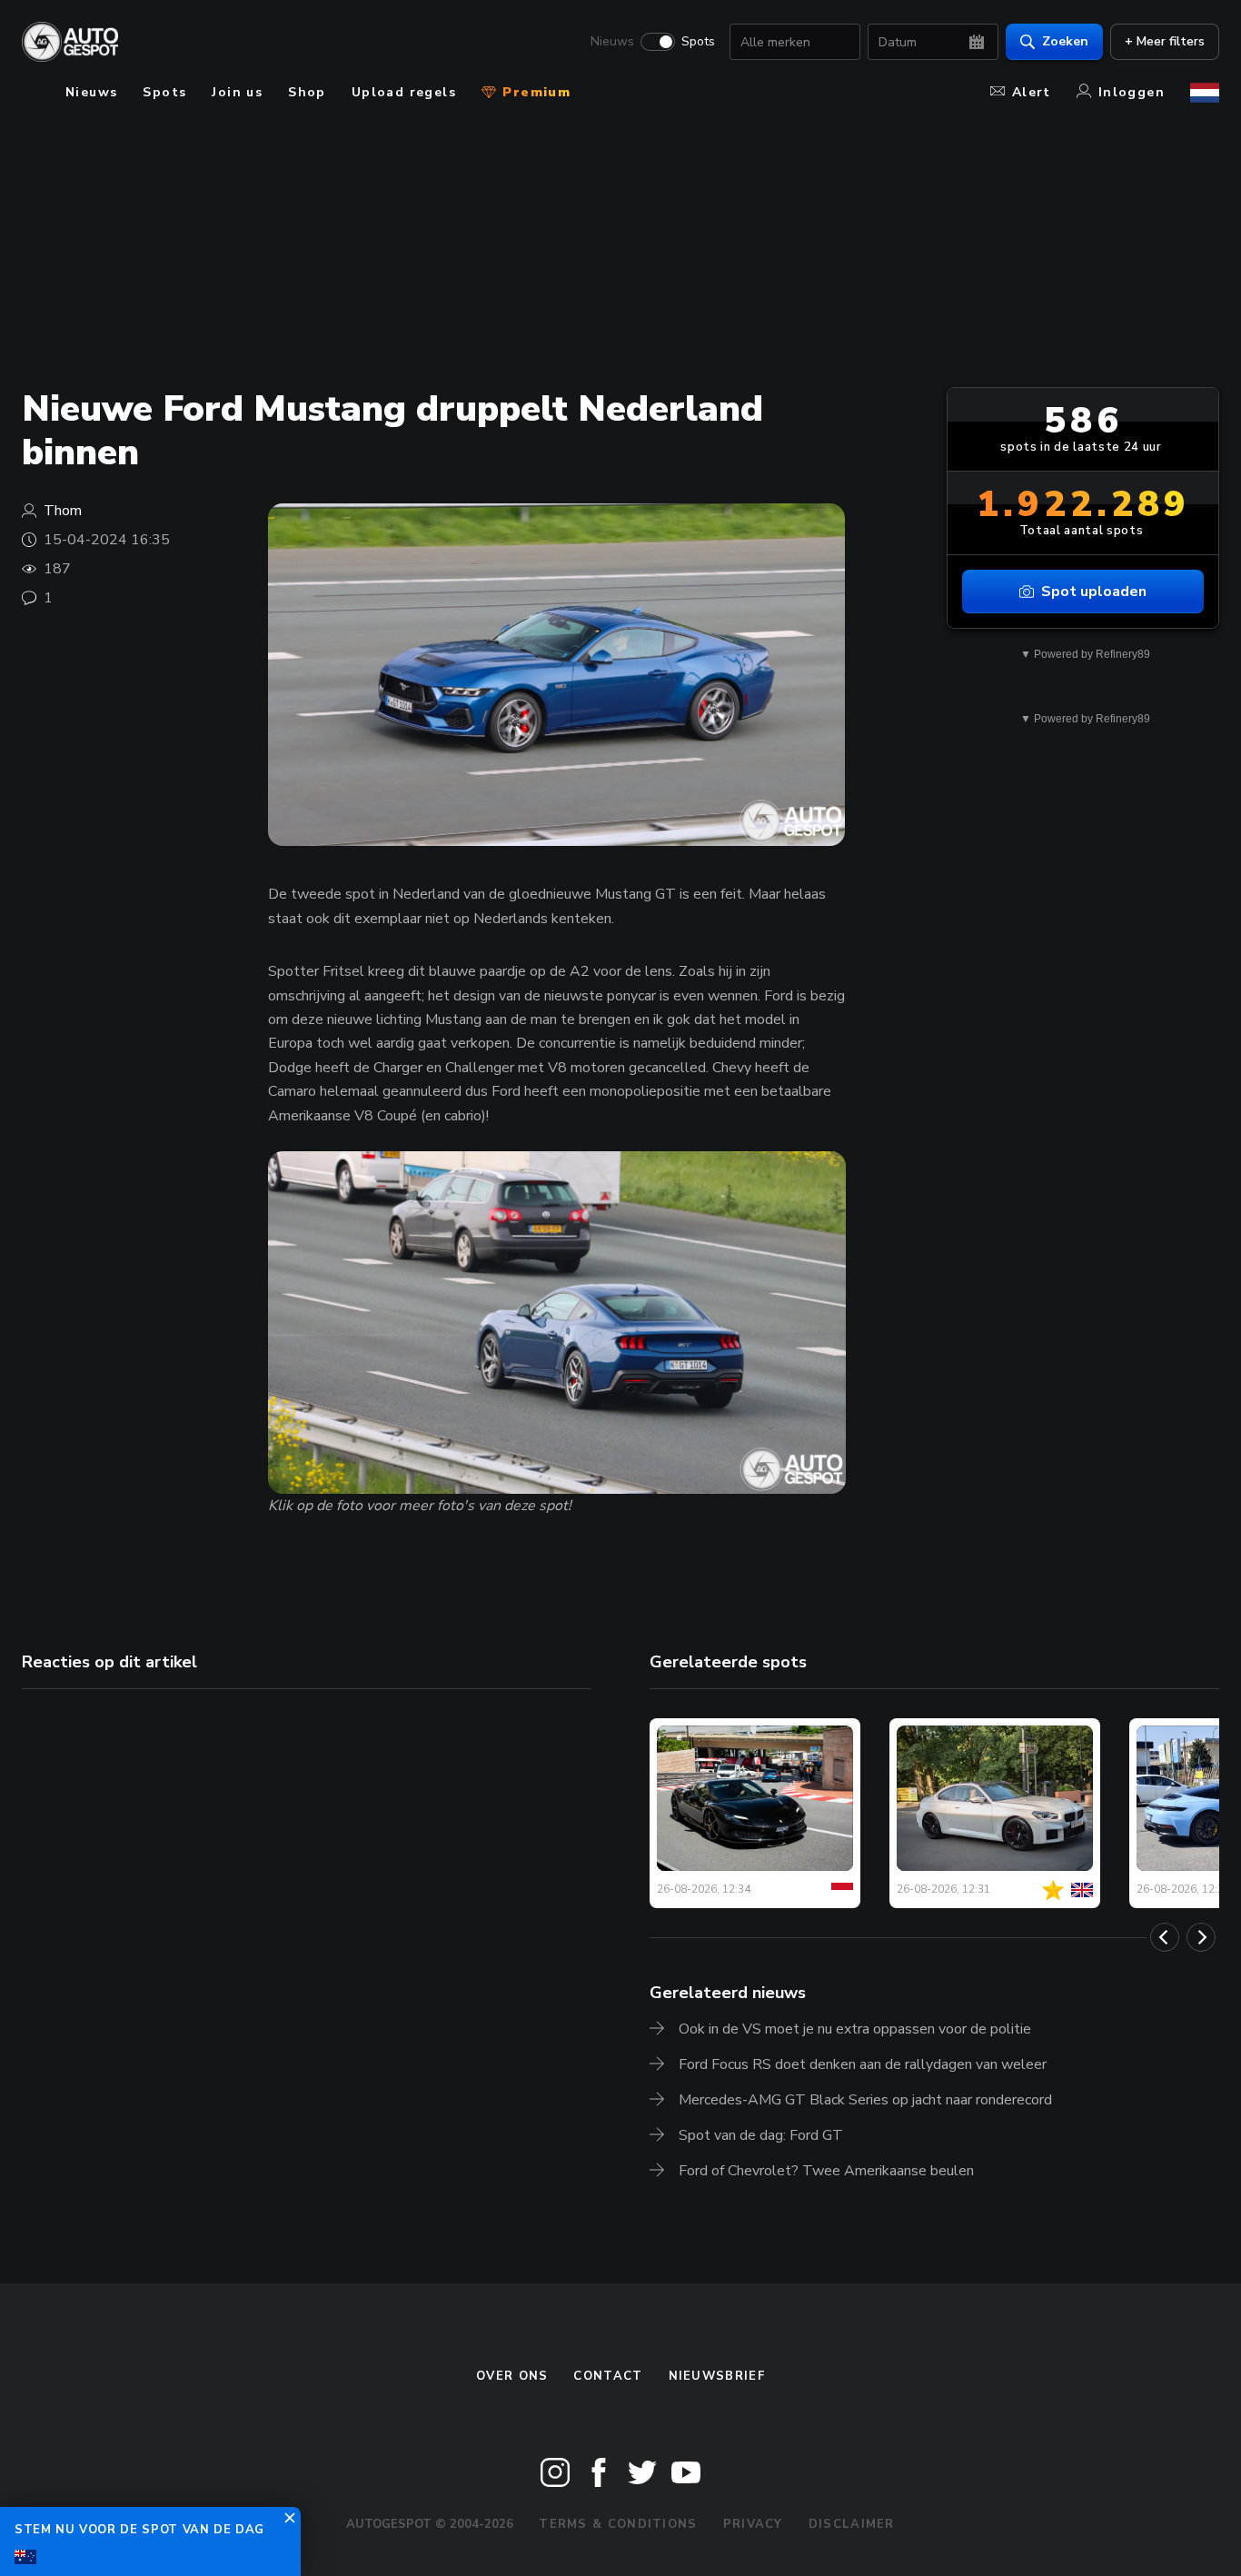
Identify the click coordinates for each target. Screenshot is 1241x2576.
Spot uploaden (1094, 592)
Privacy (753, 2524)
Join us (237, 92)
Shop (307, 92)
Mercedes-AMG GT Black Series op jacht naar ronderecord (865, 2100)
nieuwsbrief (717, 2376)
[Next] (1201, 1937)
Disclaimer (852, 2524)
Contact (608, 2376)
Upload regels (404, 92)
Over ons (512, 2376)
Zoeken (1065, 41)
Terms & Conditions (618, 2524)
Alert (1032, 92)
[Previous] (1165, 1937)
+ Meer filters (1165, 41)
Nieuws (612, 42)
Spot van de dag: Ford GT (761, 2135)
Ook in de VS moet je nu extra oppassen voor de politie (855, 2029)
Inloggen (1132, 92)
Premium (534, 92)
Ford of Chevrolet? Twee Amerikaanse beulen (826, 2171)
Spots (698, 42)
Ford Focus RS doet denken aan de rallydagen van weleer (863, 2064)
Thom (63, 511)
